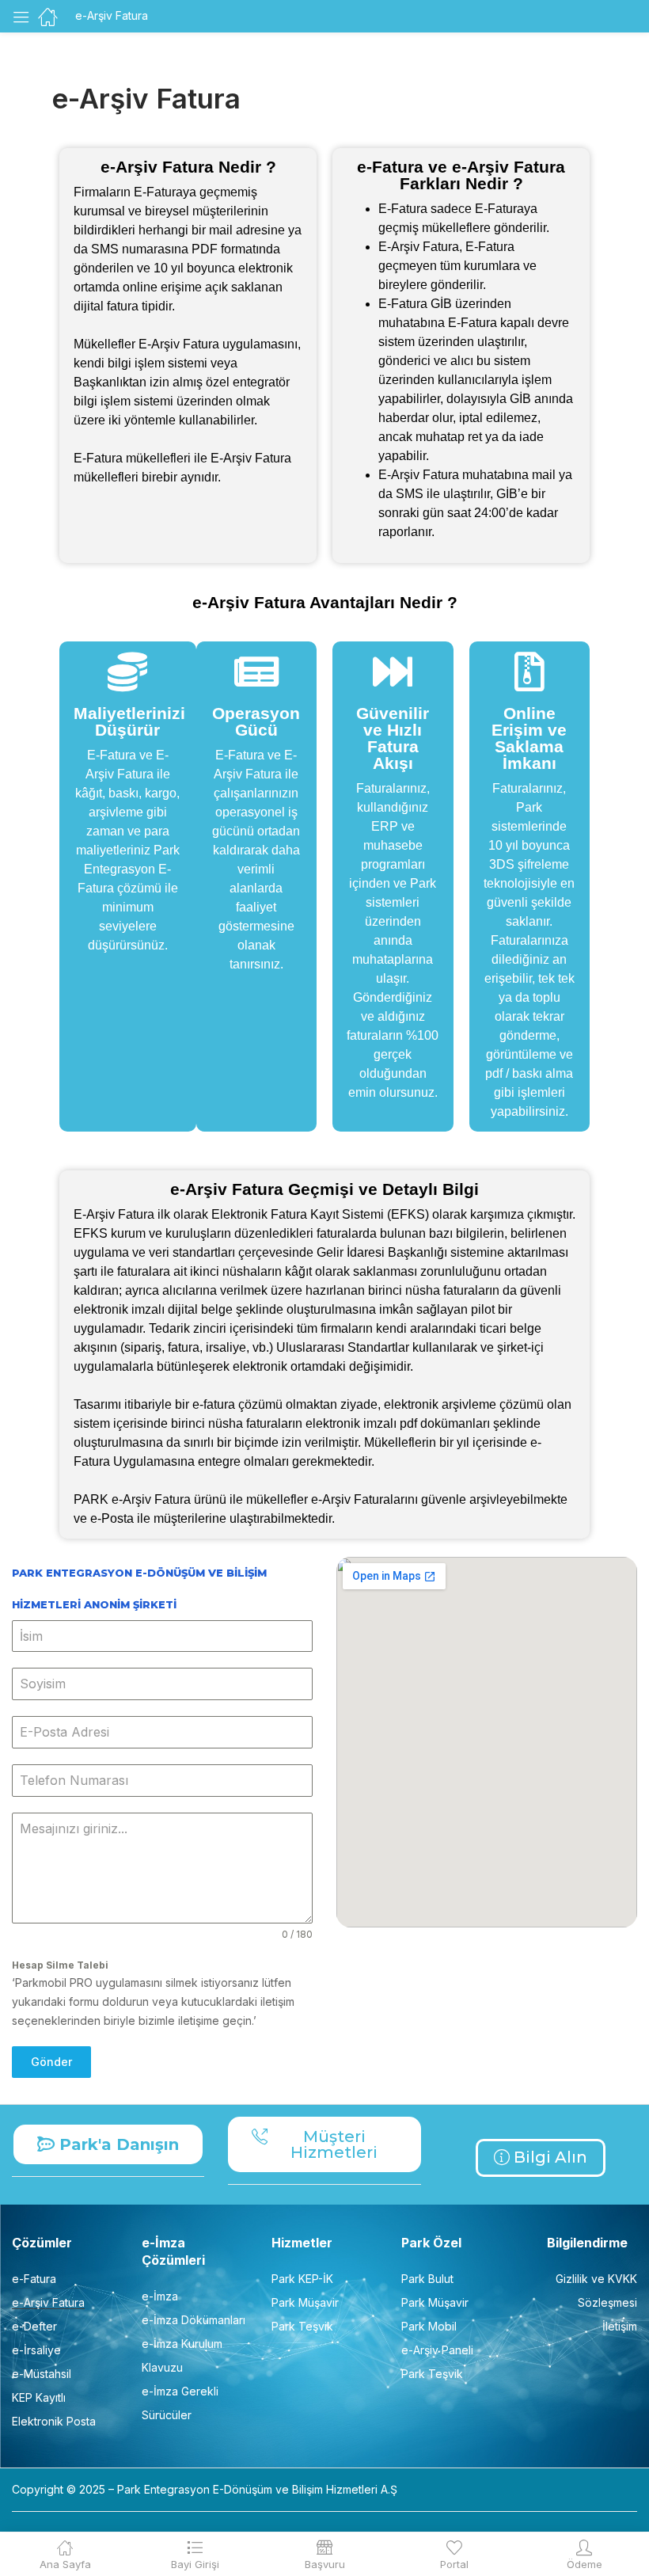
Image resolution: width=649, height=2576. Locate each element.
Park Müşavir (305, 2302)
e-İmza (160, 2296)
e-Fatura (34, 2279)
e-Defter (34, 2326)
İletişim (620, 2326)
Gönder (51, 2062)
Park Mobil (429, 2326)
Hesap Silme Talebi (60, 1965)
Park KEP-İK (302, 2279)
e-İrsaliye (36, 2350)
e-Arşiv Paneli (437, 2350)
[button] (108, 2144)
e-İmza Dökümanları (194, 2320)
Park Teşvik (302, 2326)
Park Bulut (427, 2279)
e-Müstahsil (42, 2374)
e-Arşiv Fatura (48, 2302)
